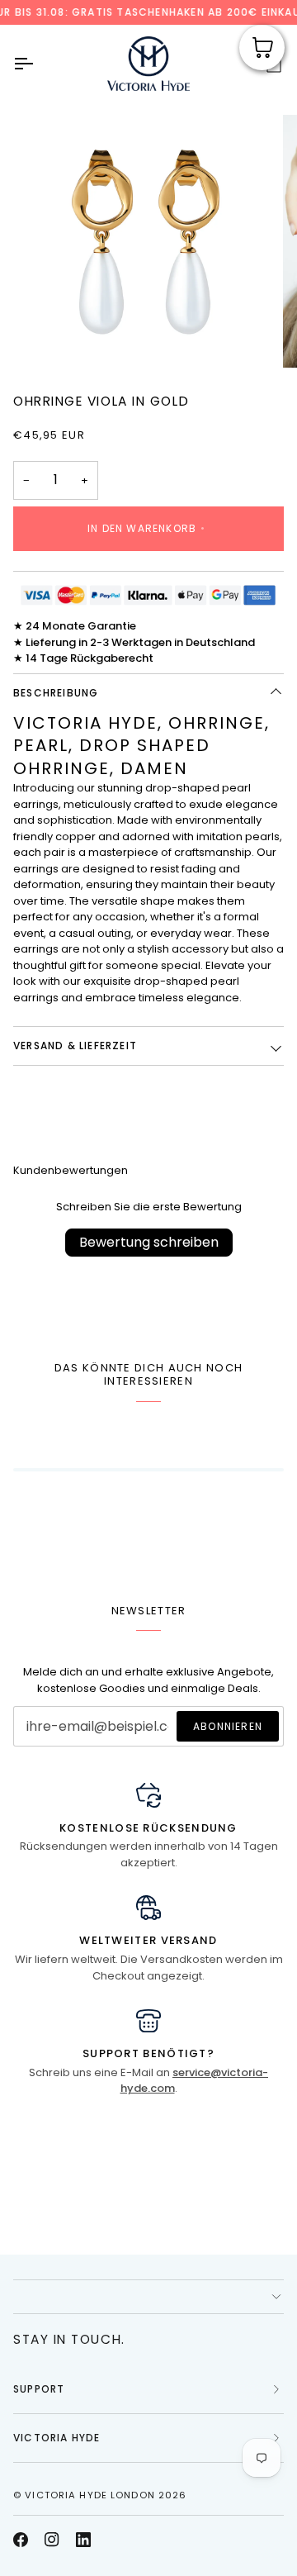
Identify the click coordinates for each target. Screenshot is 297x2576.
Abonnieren (228, 1726)
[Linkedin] (83, 2540)
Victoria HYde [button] (57, 2438)
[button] (148, 2297)
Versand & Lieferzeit (75, 1046)
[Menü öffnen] (38, 64)
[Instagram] (52, 2540)
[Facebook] (21, 2540)
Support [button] (39, 2389)
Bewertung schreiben (149, 1242)
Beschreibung (56, 693)
